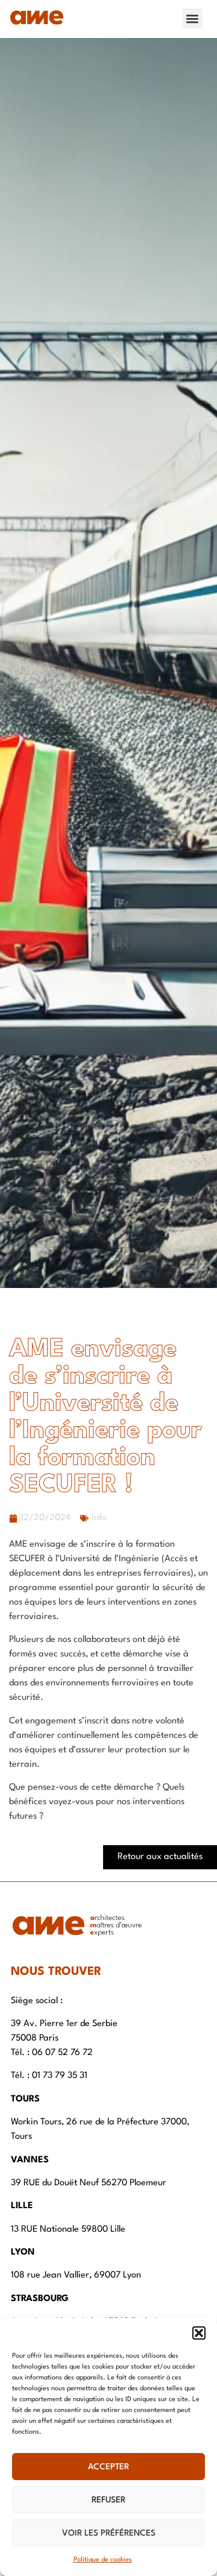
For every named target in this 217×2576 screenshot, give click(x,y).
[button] (199, 2333)
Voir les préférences (109, 2533)
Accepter (108, 2467)
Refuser (108, 2500)
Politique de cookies (103, 2560)
